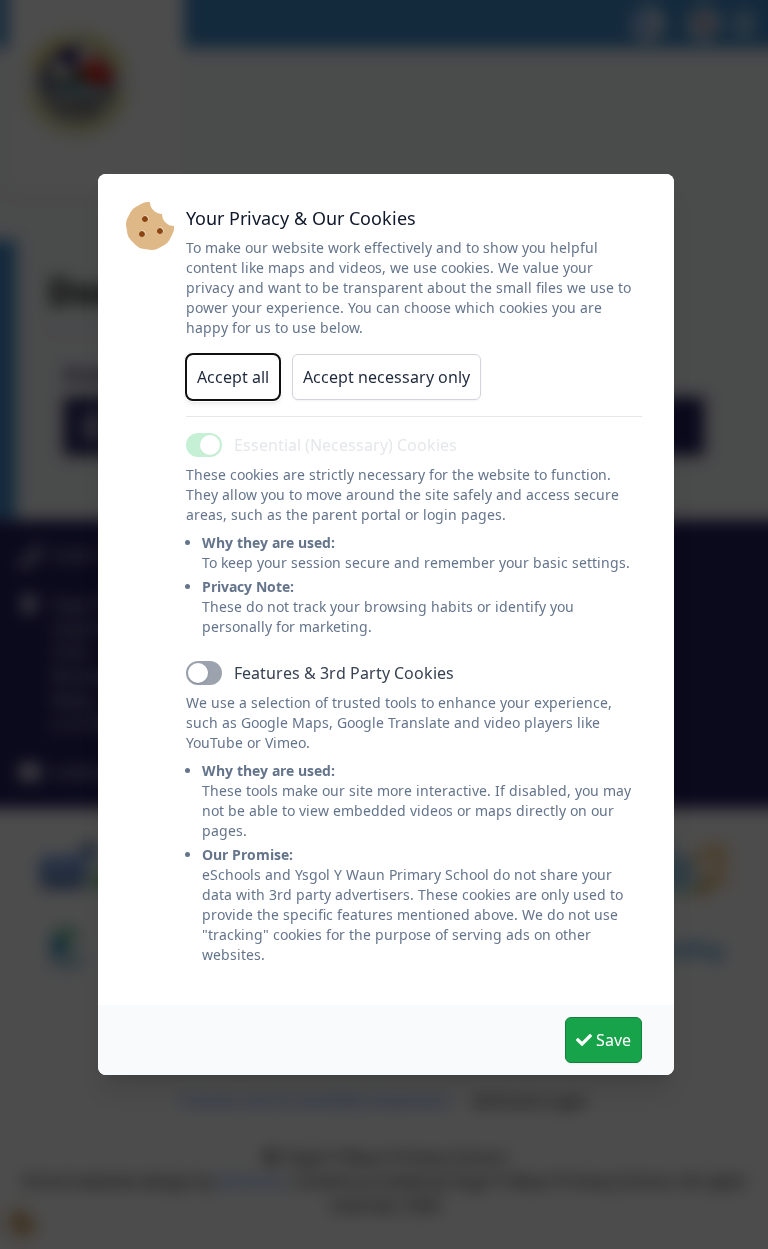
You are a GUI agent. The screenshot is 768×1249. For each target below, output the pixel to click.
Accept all (233, 377)
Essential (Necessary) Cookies (345, 445)
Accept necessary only (386, 377)
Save (611, 1040)
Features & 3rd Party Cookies (344, 673)
